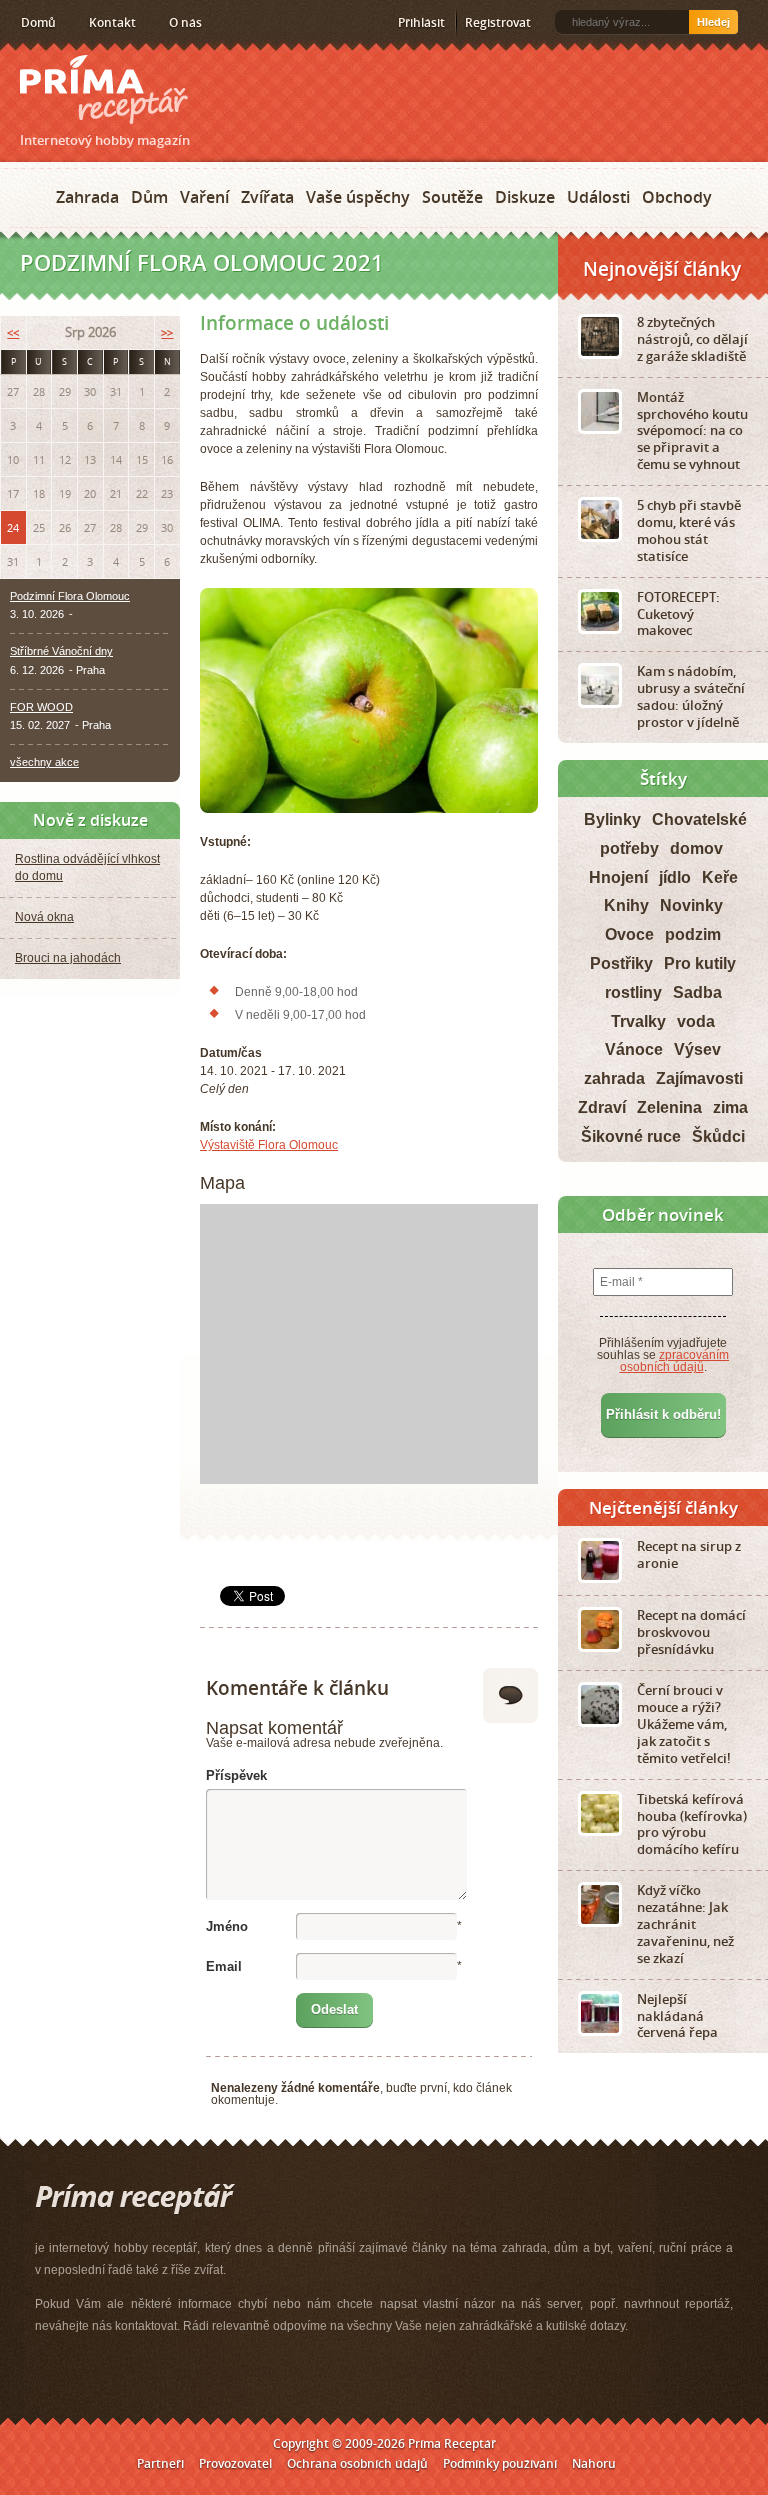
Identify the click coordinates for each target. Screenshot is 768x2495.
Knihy (626, 905)
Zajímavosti (699, 1078)
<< (13, 332)
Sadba (697, 992)
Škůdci (718, 1136)
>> (167, 332)
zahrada (614, 1078)
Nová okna (44, 917)
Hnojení (618, 877)
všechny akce (44, 762)
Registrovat (498, 22)
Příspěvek (236, 1775)
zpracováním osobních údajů (675, 1361)
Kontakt (112, 22)
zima (730, 1107)
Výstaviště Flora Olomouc (269, 1145)
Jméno (227, 1926)
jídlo (675, 877)
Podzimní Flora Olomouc (70, 596)
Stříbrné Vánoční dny (61, 651)
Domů (38, 22)
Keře (720, 877)
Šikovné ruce (631, 1136)
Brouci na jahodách (68, 958)
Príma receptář (104, 89)
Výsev (697, 1049)
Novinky (691, 905)
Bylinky (612, 819)
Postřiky (621, 963)
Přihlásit (421, 22)
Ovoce (629, 934)
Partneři (160, 2463)
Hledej (713, 22)
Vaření (204, 197)
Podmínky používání (500, 2463)
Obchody (677, 197)
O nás (185, 22)
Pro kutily (700, 963)
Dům (149, 197)
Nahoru (594, 2463)
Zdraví (602, 1107)
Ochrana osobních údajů (357, 2463)
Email (224, 1966)
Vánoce (634, 1049)
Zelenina (669, 1107)
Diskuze (525, 197)
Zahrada (87, 197)
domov (696, 848)
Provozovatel (235, 2463)
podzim (693, 934)
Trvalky (638, 1021)
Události (598, 197)
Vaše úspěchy (358, 197)
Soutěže (452, 197)
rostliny (633, 992)
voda (696, 1021)
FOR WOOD (41, 707)
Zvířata (267, 197)
